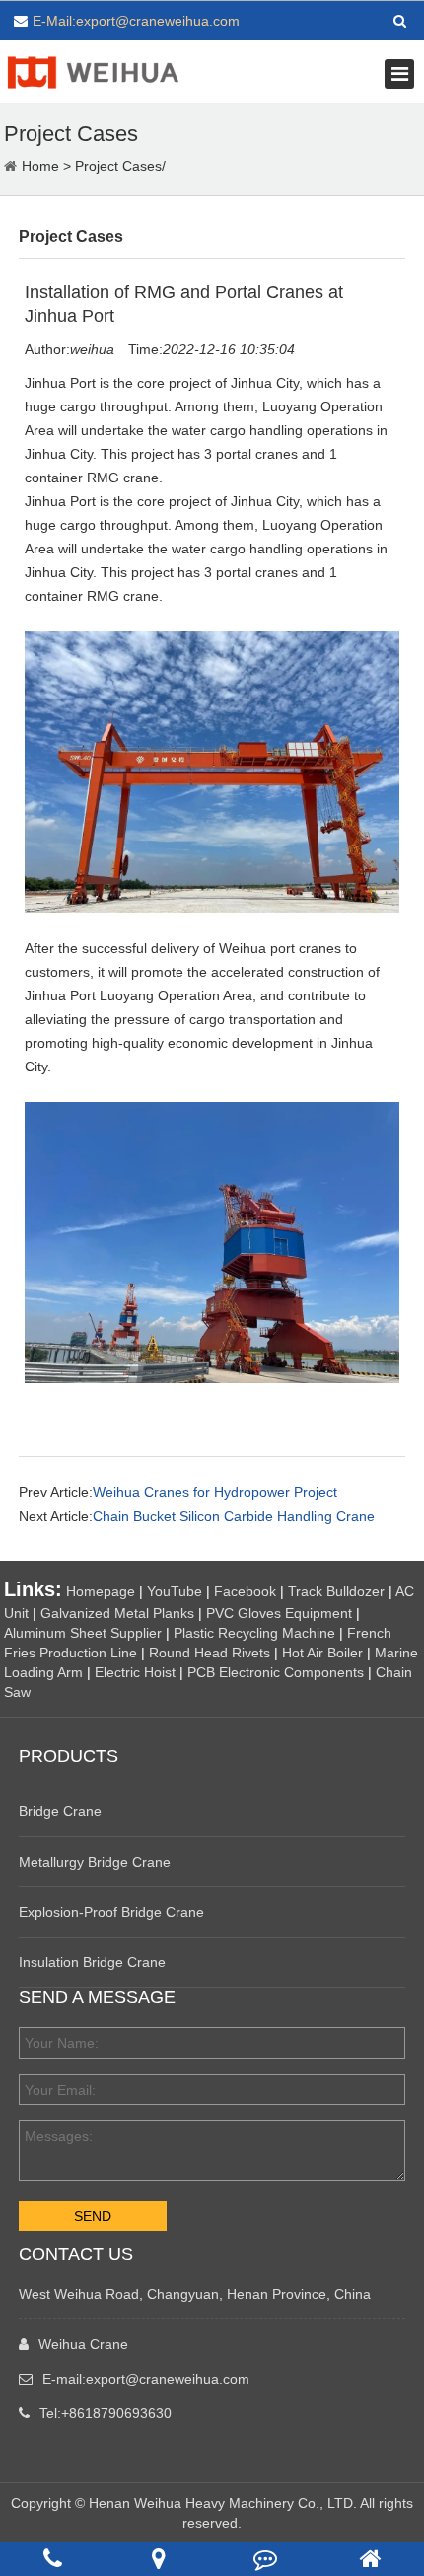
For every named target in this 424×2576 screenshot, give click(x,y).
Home (40, 166)
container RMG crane (92, 596)
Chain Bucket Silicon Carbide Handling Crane (234, 1516)
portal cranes (257, 572)
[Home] (371, 2559)
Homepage (101, 1591)
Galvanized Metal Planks (117, 1613)
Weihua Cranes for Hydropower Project (215, 1492)
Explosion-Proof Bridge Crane (111, 1912)
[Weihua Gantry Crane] (93, 70)
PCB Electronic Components (276, 1672)
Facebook (245, 1591)
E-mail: (146, 2379)
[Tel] (53, 2559)
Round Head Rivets (210, 1653)
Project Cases (118, 166)
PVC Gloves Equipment (279, 1613)
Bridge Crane (60, 1811)
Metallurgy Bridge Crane (95, 1862)
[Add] (159, 2559)
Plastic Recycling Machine (254, 1633)
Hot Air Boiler (322, 1653)
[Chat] (265, 2559)
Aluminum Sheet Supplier (83, 1633)
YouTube (175, 1591)
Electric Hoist (135, 1672)
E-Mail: (136, 21)
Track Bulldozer (336, 1591)
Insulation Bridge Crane (92, 1962)
